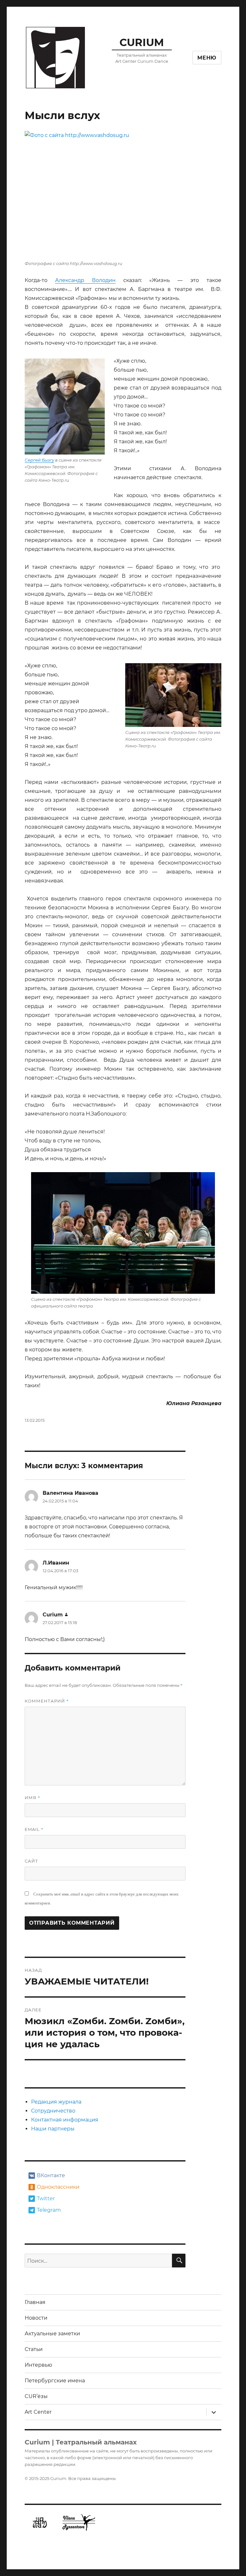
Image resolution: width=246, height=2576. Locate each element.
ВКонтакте (51, 2175)
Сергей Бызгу (39, 460)
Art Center (38, 2412)
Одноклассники (57, 2187)
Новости (36, 2318)
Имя (33, 1798)
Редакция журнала (56, 2102)
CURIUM (142, 42)
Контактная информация (65, 2120)
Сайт (31, 1861)
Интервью (38, 2365)
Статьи (34, 2349)
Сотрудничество (53, 2111)
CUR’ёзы (36, 2396)
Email (34, 1829)
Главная (35, 2302)
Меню (207, 58)
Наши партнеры (53, 2129)
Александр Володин (85, 280)
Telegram (49, 2210)
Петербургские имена (55, 2381)
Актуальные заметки (52, 2334)
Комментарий (47, 1701)
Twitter (46, 2198)
